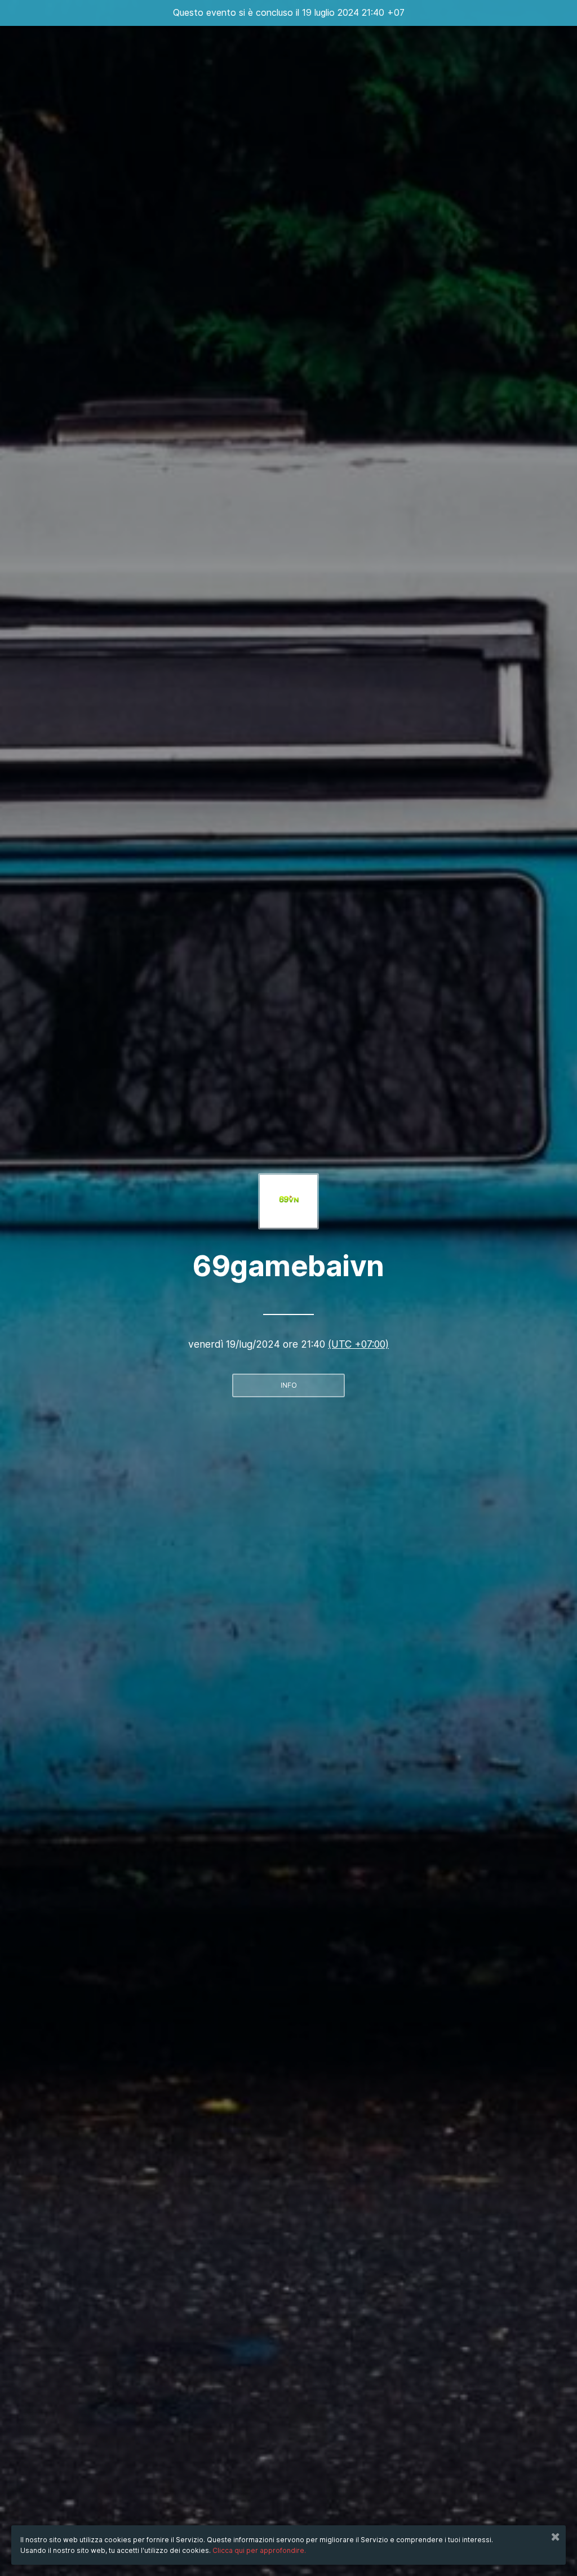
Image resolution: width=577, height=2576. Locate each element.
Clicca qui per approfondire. (259, 2550)
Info (289, 1385)
